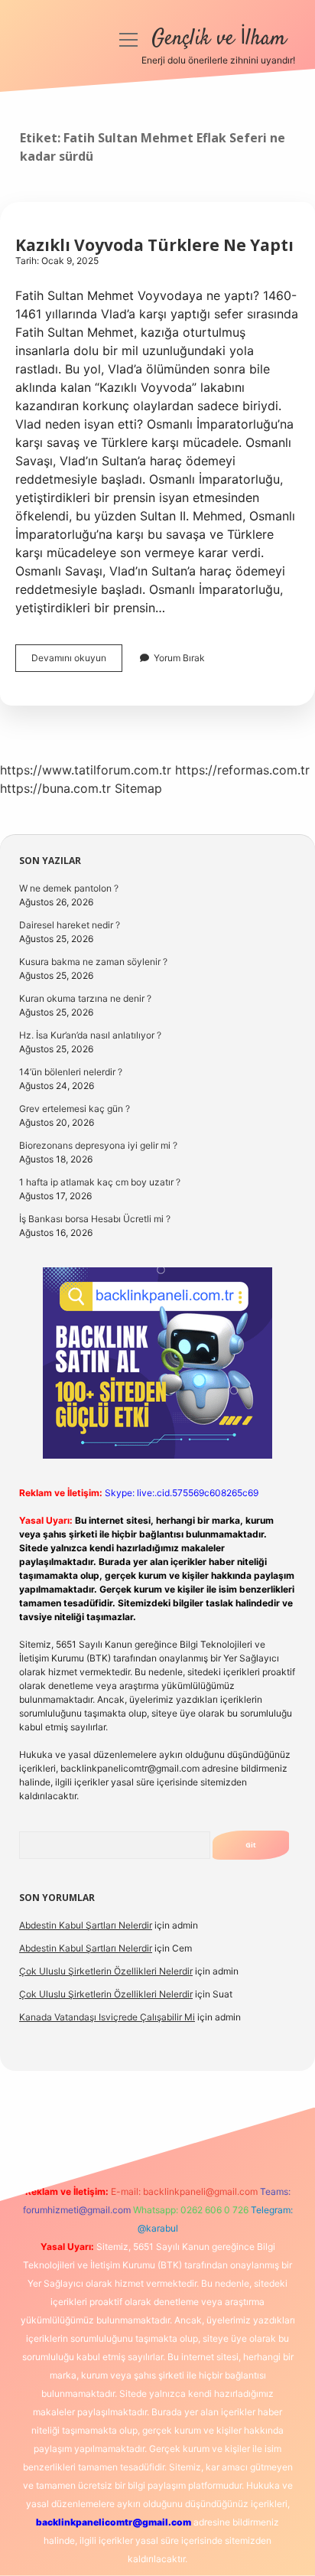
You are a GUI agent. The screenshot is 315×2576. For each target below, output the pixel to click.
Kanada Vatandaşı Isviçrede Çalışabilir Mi (107, 2017)
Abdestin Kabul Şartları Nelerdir (86, 1925)
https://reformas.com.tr (242, 770)
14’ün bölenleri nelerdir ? (71, 1072)
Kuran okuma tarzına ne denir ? (85, 998)
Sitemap (138, 788)
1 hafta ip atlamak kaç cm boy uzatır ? (100, 1182)
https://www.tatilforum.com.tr (86, 770)
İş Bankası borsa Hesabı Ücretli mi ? (95, 1219)
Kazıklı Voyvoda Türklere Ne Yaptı (154, 245)
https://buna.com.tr (55, 788)
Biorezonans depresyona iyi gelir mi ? (98, 1145)
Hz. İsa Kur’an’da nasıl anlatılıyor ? (90, 1035)
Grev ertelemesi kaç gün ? (75, 1109)
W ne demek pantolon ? (69, 888)
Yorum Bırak (179, 658)
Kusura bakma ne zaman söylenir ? (93, 962)
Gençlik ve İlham (219, 39)
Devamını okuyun (77, 662)
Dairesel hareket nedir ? (70, 925)
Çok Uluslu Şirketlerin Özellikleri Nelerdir (106, 1971)
